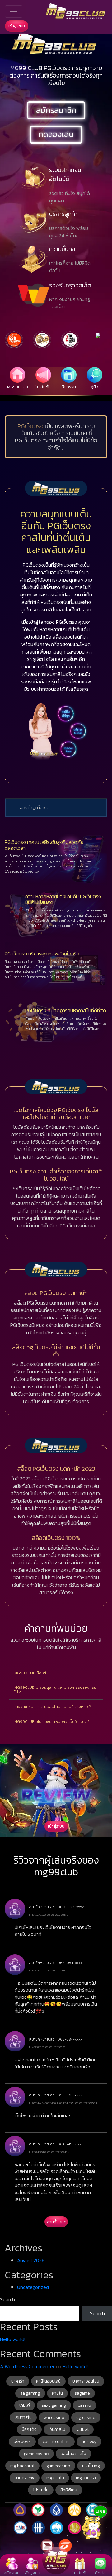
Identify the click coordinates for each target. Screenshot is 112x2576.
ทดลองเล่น (56, 134)
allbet (83, 2430)
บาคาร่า (18, 2381)
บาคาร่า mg (25, 2478)
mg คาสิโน (55, 2478)
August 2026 (31, 2260)
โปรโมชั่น (41, 2490)
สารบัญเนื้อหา (34, 808)
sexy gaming (54, 2405)
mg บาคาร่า (86, 2478)
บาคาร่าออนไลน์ (86, 2381)
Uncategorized (33, 2287)
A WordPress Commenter (27, 2366)
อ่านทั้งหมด (57, 2222)
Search (7, 2299)
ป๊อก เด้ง (29, 2430)
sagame (82, 2393)
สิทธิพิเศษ (69, 2490)
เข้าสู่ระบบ (17, 26)
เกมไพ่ (25, 2405)
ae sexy (89, 2442)
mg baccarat (22, 2466)
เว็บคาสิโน (57, 2430)
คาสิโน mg (91, 2466)
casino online (56, 2442)
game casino (36, 2454)
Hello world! (13, 2339)
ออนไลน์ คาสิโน (73, 2454)
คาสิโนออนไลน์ (48, 2381)
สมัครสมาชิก (56, 110)
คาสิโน (57, 2393)
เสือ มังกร (22, 2442)
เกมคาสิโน (23, 2417)
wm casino (54, 2417)
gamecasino (58, 2466)
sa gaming (30, 2393)
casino (84, 2405)
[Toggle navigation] (14, 11)
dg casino (86, 2417)
